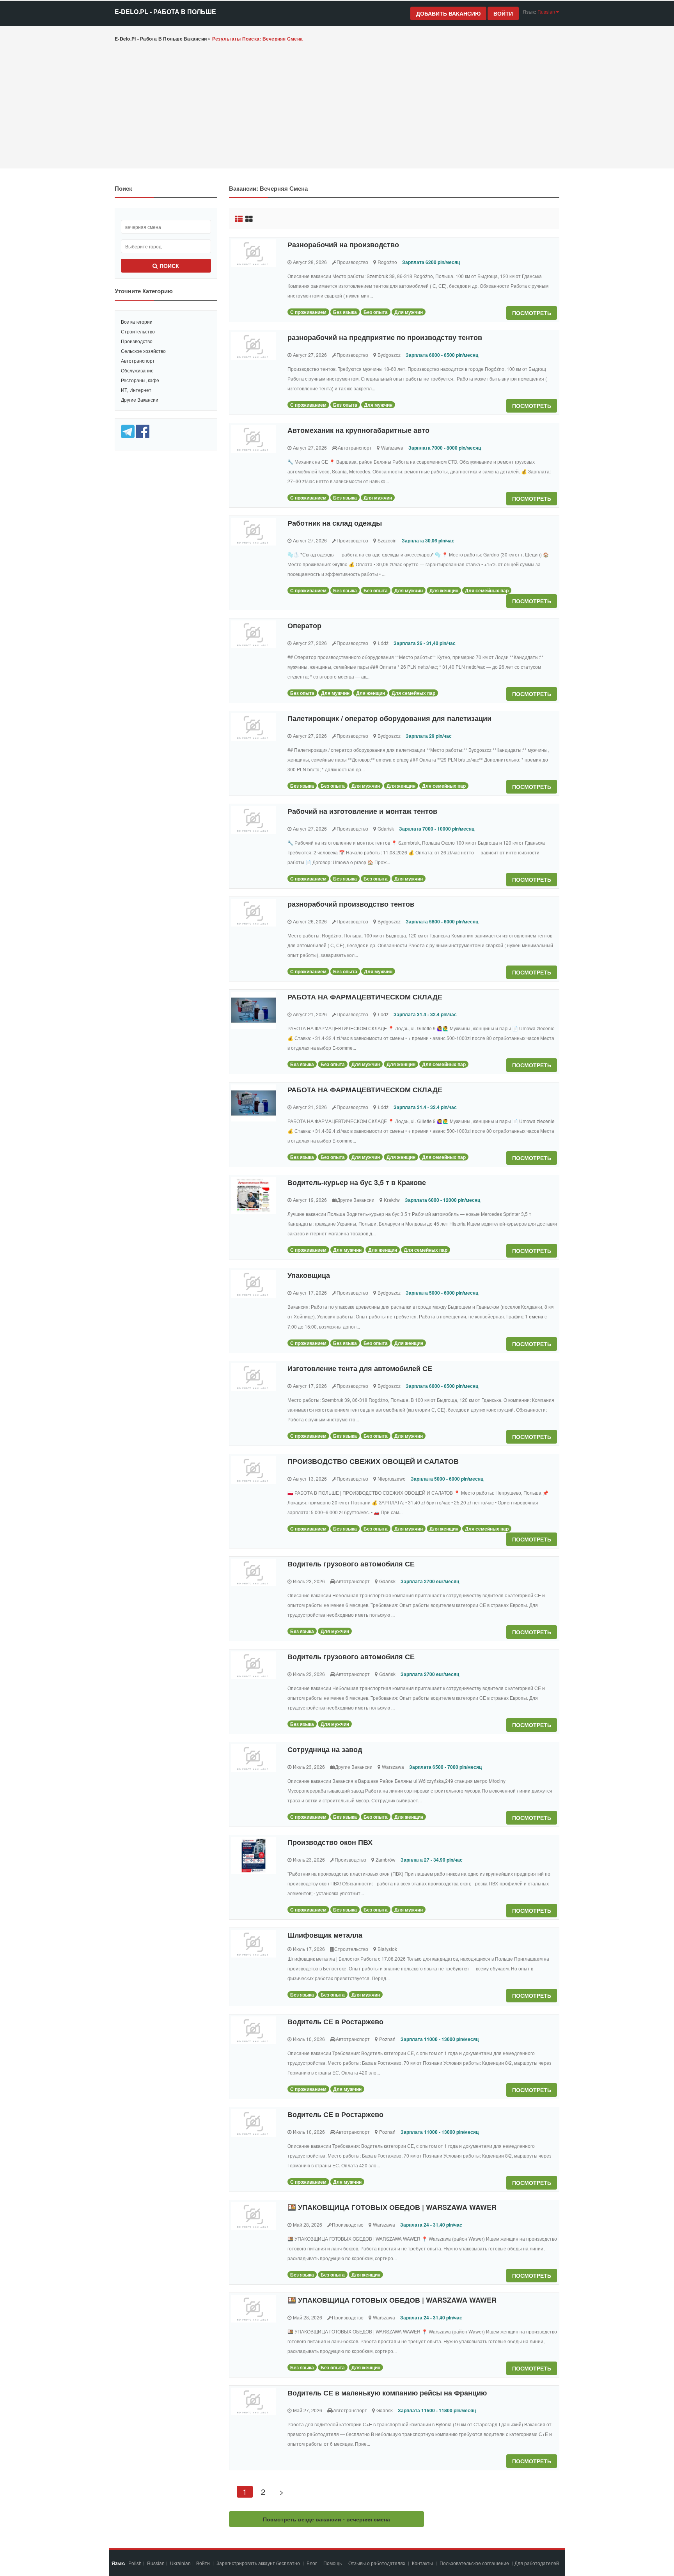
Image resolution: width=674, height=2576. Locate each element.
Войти (503, 13)
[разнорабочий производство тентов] (254, 913)
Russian (156, 2563)
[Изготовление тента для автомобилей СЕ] (254, 1377)
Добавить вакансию (448, 13)
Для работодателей (537, 2563)
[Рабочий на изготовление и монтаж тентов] (254, 820)
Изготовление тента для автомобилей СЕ (360, 1368)
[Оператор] (254, 634)
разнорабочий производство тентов (351, 904)
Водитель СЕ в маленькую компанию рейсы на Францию (387, 2393)
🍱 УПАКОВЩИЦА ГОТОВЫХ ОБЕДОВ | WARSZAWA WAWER (392, 2207)
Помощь (333, 2563)
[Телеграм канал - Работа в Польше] (128, 431)
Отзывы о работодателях (377, 2563)
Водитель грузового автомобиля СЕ (351, 1564)
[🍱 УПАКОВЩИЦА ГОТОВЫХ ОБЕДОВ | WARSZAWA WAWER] (254, 2216)
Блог (312, 2563)
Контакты (423, 2563)
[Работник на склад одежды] (254, 532)
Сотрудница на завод (325, 1749)
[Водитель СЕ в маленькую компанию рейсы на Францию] (254, 2401)
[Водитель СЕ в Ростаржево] (254, 2030)
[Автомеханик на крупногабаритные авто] (254, 439)
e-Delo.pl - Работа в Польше (165, 12)
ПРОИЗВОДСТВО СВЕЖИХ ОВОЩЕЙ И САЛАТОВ (373, 1461)
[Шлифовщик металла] (254, 1944)
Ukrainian (180, 2563)
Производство (137, 341)
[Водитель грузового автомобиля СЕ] (254, 1572)
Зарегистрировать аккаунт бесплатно (259, 2563)
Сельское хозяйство (143, 351)
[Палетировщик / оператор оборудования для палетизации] (254, 727)
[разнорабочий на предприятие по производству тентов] (254, 346)
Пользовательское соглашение (475, 2563)
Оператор (304, 625)
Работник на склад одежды (335, 523)
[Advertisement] (337, 106)
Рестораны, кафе (140, 380)
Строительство (138, 331)
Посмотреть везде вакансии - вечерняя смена (326, 2519)
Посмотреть (532, 313)
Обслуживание (137, 370)
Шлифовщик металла (325, 1935)
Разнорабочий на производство (343, 244)
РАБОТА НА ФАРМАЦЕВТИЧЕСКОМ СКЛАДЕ (365, 997)
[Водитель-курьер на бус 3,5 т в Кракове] (254, 1196)
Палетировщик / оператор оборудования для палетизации (389, 718)
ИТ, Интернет (136, 390)
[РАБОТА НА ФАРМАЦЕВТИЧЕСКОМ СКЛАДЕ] (254, 1010)
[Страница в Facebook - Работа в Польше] (143, 431)
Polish (135, 2563)
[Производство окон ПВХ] (254, 1856)
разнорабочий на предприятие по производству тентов (385, 337)
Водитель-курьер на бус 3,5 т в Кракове (357, 1182)
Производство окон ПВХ (330, 1842)
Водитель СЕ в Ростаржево (335, 2021)
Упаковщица (309, 1275)
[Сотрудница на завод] (254, 1758)
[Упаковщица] (254, 1284)
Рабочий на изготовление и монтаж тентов (362, 811)
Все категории (137, 322)
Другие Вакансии (140, 400)
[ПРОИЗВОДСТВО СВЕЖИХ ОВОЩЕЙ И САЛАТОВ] (254, 1470)
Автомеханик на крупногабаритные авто (358, 430)
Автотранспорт (138, 361)
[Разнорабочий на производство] (254, 253)
